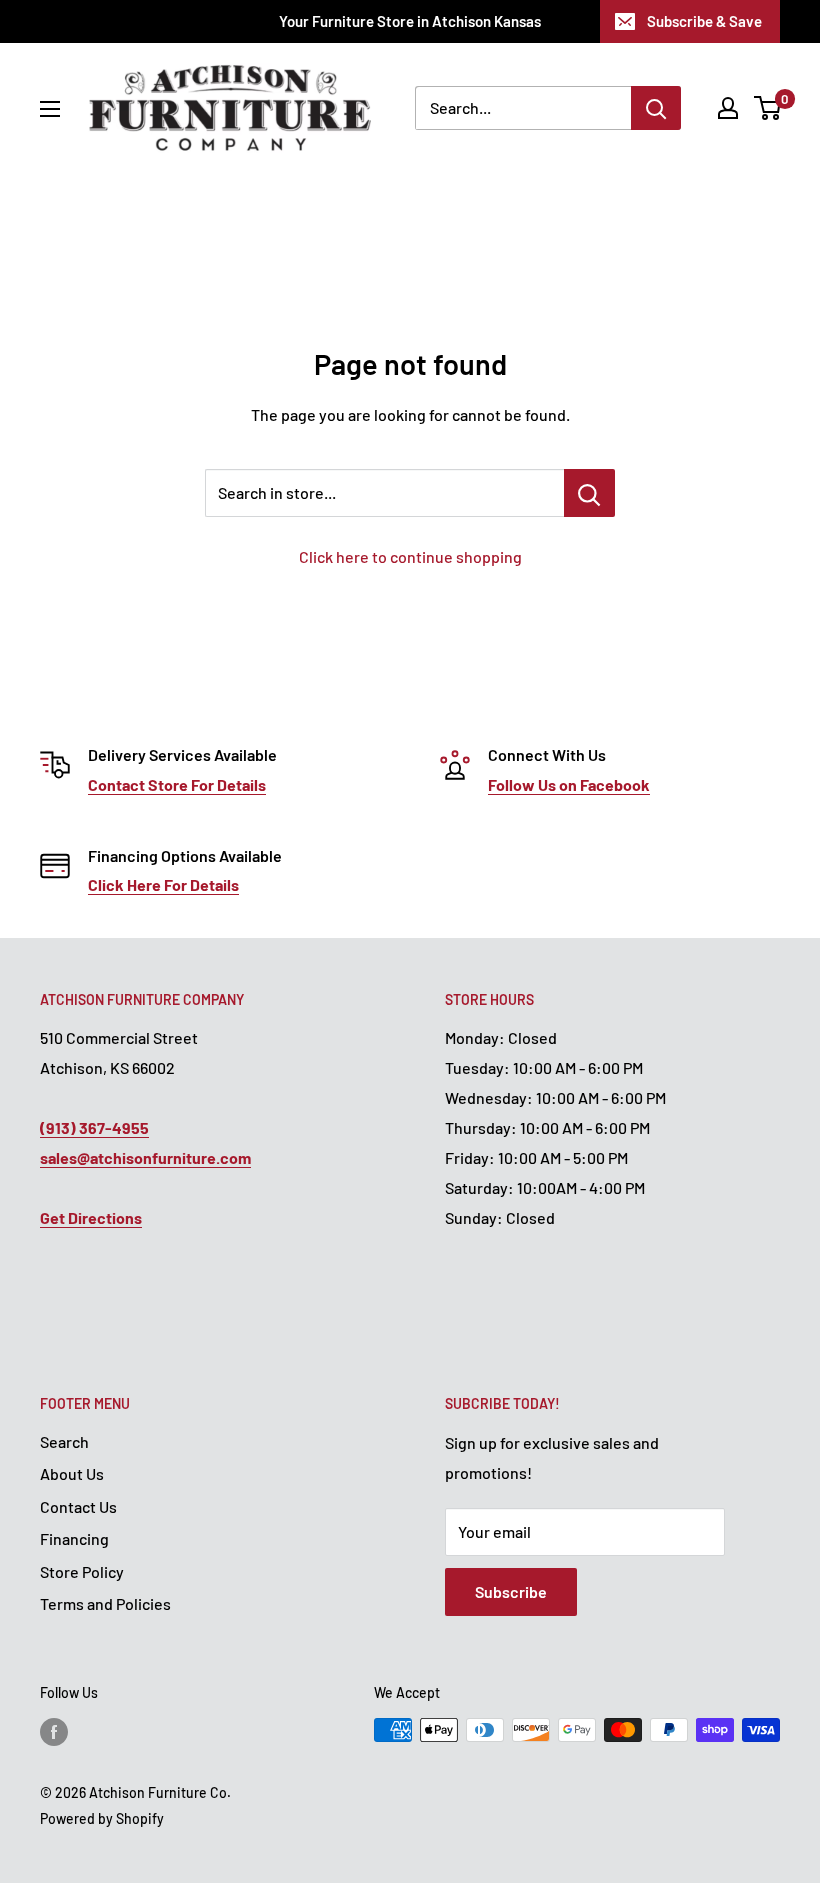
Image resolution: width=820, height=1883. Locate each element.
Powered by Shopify (102, 1818)
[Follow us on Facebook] (54, 1732)
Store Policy (82, 1571)
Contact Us (78, 1506)
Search (64, 1441)
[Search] (656, 108)
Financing (74, 1538)
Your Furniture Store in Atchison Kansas (410, 21)
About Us (72, 1473)
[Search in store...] (589, 493)
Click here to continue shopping (410, 556)
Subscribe (511, 1591)
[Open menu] (50, 109)
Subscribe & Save (704, 21)
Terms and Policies (105, 1603)
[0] (768, 108)
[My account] (728, 108)
